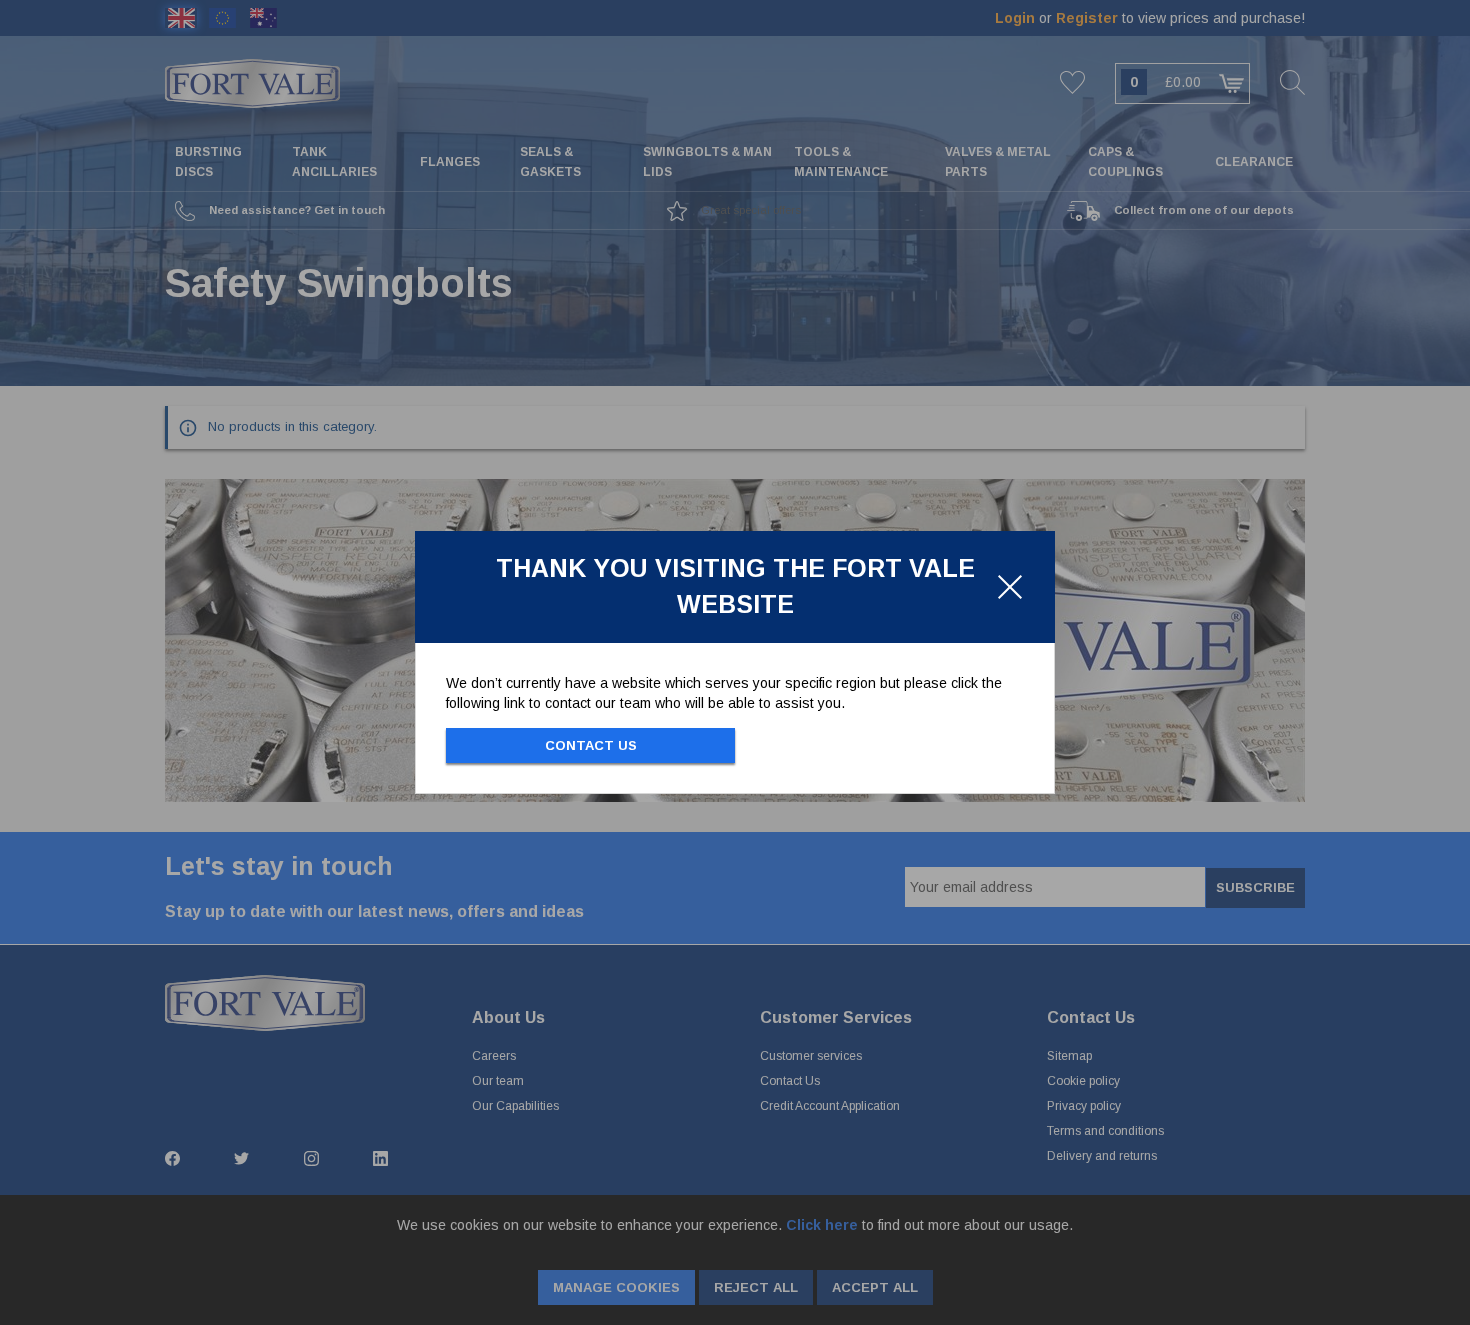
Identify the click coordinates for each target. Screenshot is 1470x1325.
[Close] (1010, 587)
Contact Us (591, 745)
